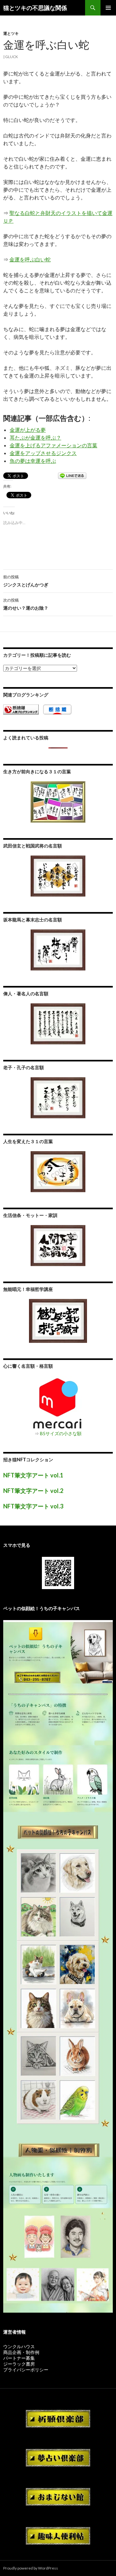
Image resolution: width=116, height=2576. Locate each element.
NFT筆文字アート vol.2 (33, 1491)
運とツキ (11, 33)
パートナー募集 (19, 2358)
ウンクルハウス (19, 2346)
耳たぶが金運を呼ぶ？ (35, 437)
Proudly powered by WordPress (31, 2568)
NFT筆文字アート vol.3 (33, 1506)
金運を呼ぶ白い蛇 (30, 259)
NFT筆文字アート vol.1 (33, 1475)
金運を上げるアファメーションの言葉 (53, 445)
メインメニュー (108, 8)
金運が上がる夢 (28, 430)
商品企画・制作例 (21, 2352)
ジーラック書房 (19, 2364)
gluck (12, 57)
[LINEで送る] (72, 476)
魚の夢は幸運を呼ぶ (33, 461)
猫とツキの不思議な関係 (35, 8)
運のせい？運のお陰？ (26, 604)
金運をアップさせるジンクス (43, 453)
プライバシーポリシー (26, 2370)
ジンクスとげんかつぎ (26, 581)
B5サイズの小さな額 (61, 1433)
